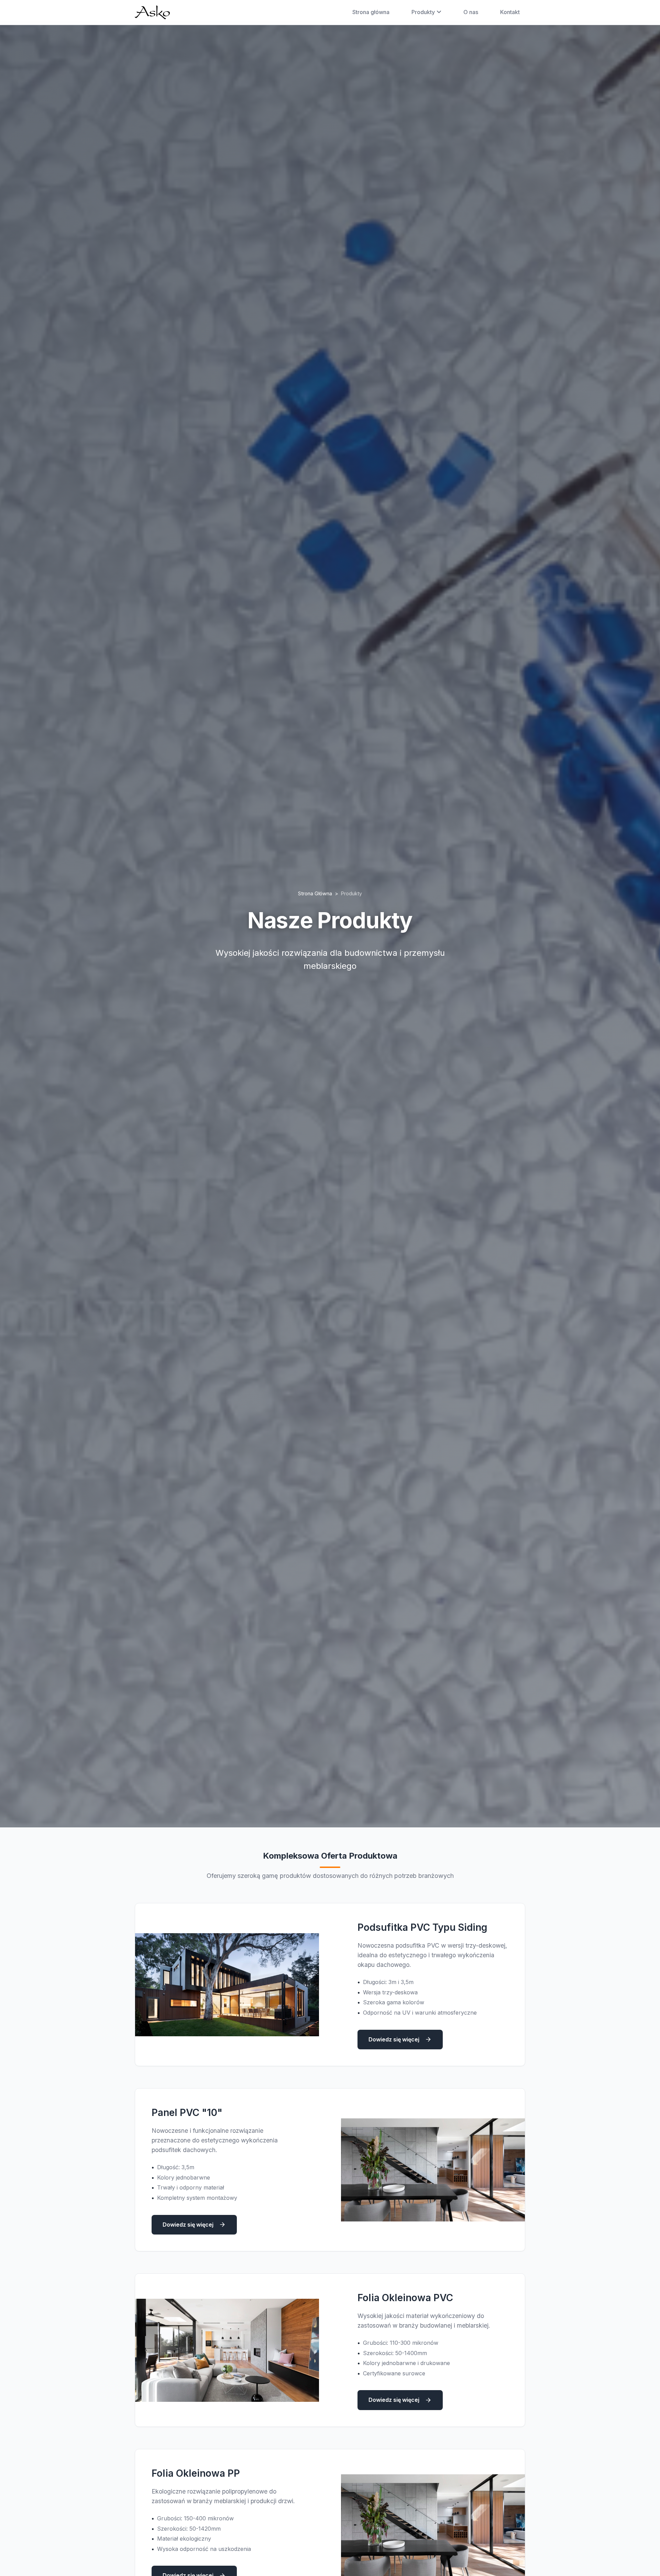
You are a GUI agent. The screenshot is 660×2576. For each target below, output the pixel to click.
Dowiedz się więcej (394, 2039)
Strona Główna (315, 893)
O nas (471, 12)
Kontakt (510, 12)
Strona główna (371, 12)
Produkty (423, 12)
